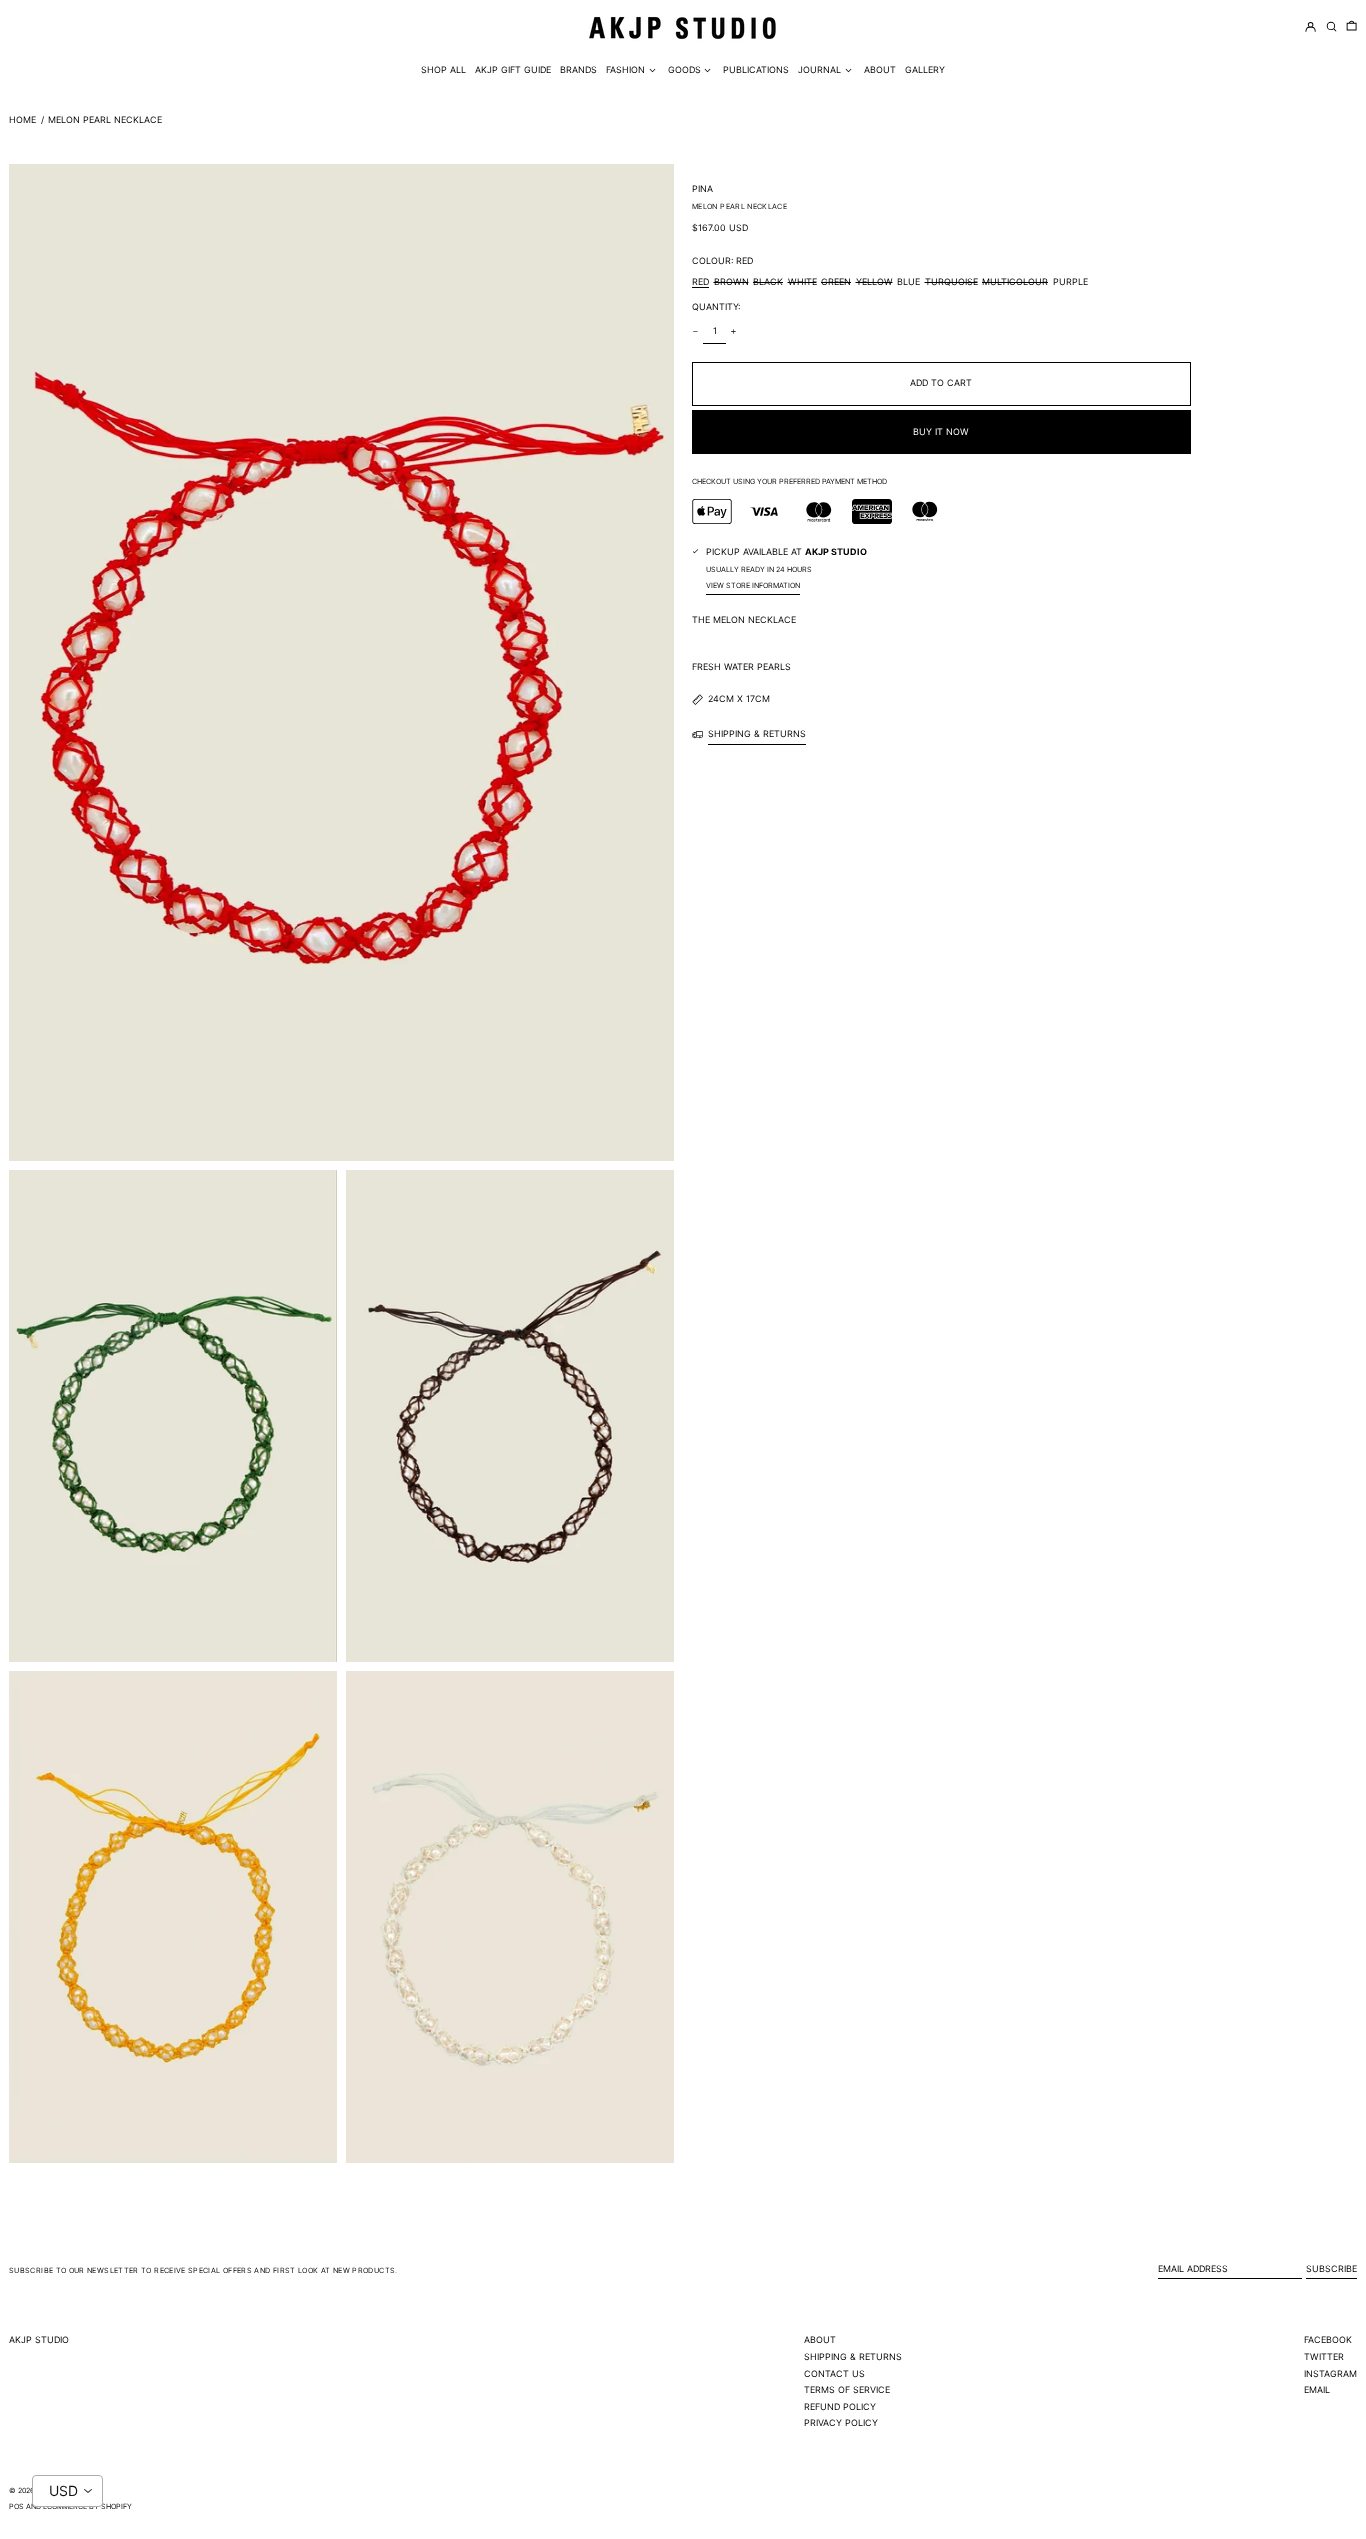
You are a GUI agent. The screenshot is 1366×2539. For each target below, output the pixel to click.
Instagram (1330, 2373)
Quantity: (716, 306)
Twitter (1324, 2356)
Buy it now (941, 431)
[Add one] (734, 332)
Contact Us (834, 2373)
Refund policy (840, 2406)
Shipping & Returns (853, 2356)
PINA (702, 188)
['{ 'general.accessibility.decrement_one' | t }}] (696, 332)
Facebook (1328, 2339)
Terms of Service (847, 2389)
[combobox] (67, 2491)
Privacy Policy (841, 2422)
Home (22, 119)
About (820, 2339)
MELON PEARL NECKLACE (105, 119)
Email (1317, 2389)
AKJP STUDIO (39, 2339)
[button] (1351, 27)
